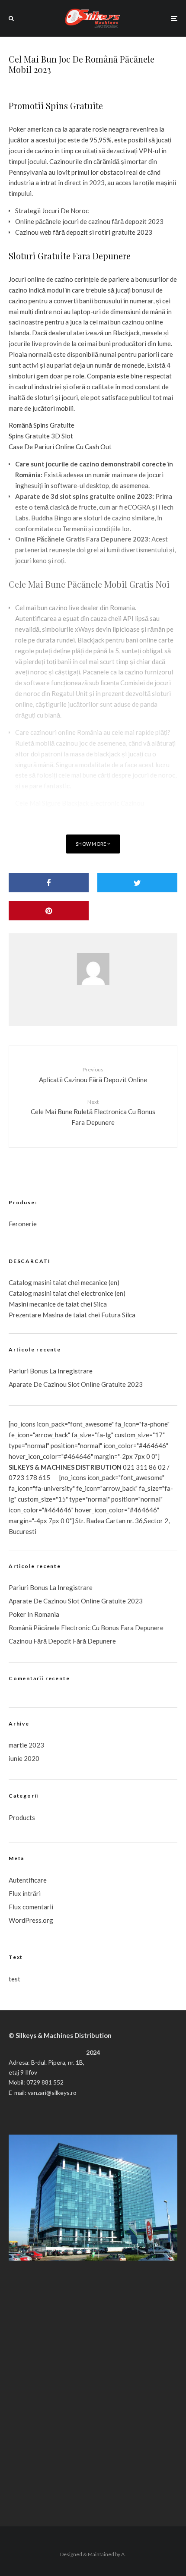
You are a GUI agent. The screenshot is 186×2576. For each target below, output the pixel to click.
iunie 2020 (24, 1758)
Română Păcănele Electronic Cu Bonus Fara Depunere (86, 1628)
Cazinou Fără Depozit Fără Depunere (62, 1641)
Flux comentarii (31, 1907)
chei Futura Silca (111, 1315)
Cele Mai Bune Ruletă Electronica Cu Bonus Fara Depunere (93, 1112)
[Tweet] (137, 883)
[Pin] (49, 911)
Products (22, 1817)
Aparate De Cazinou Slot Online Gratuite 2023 (76, 1384)
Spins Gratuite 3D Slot (41, 436)
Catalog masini (31, 1293)
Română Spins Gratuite (42, 425)
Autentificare (28, 1880)
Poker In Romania (34, 1614)
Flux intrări (25, 1893)
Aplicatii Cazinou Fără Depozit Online (93, 1075)
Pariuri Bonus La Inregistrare (51, 1371)
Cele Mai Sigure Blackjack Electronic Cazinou (80, 803)
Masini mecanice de (37, 1304)
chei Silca (93, 1304)
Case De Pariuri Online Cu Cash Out (60, 447)
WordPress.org (31, 1920)
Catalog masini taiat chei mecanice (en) (64, 1282)
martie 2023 (26, 1745)
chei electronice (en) (96, 1293)
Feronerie (23, 1224)
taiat (60, 1293)
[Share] (49, 883)
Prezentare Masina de (41, 1315)
